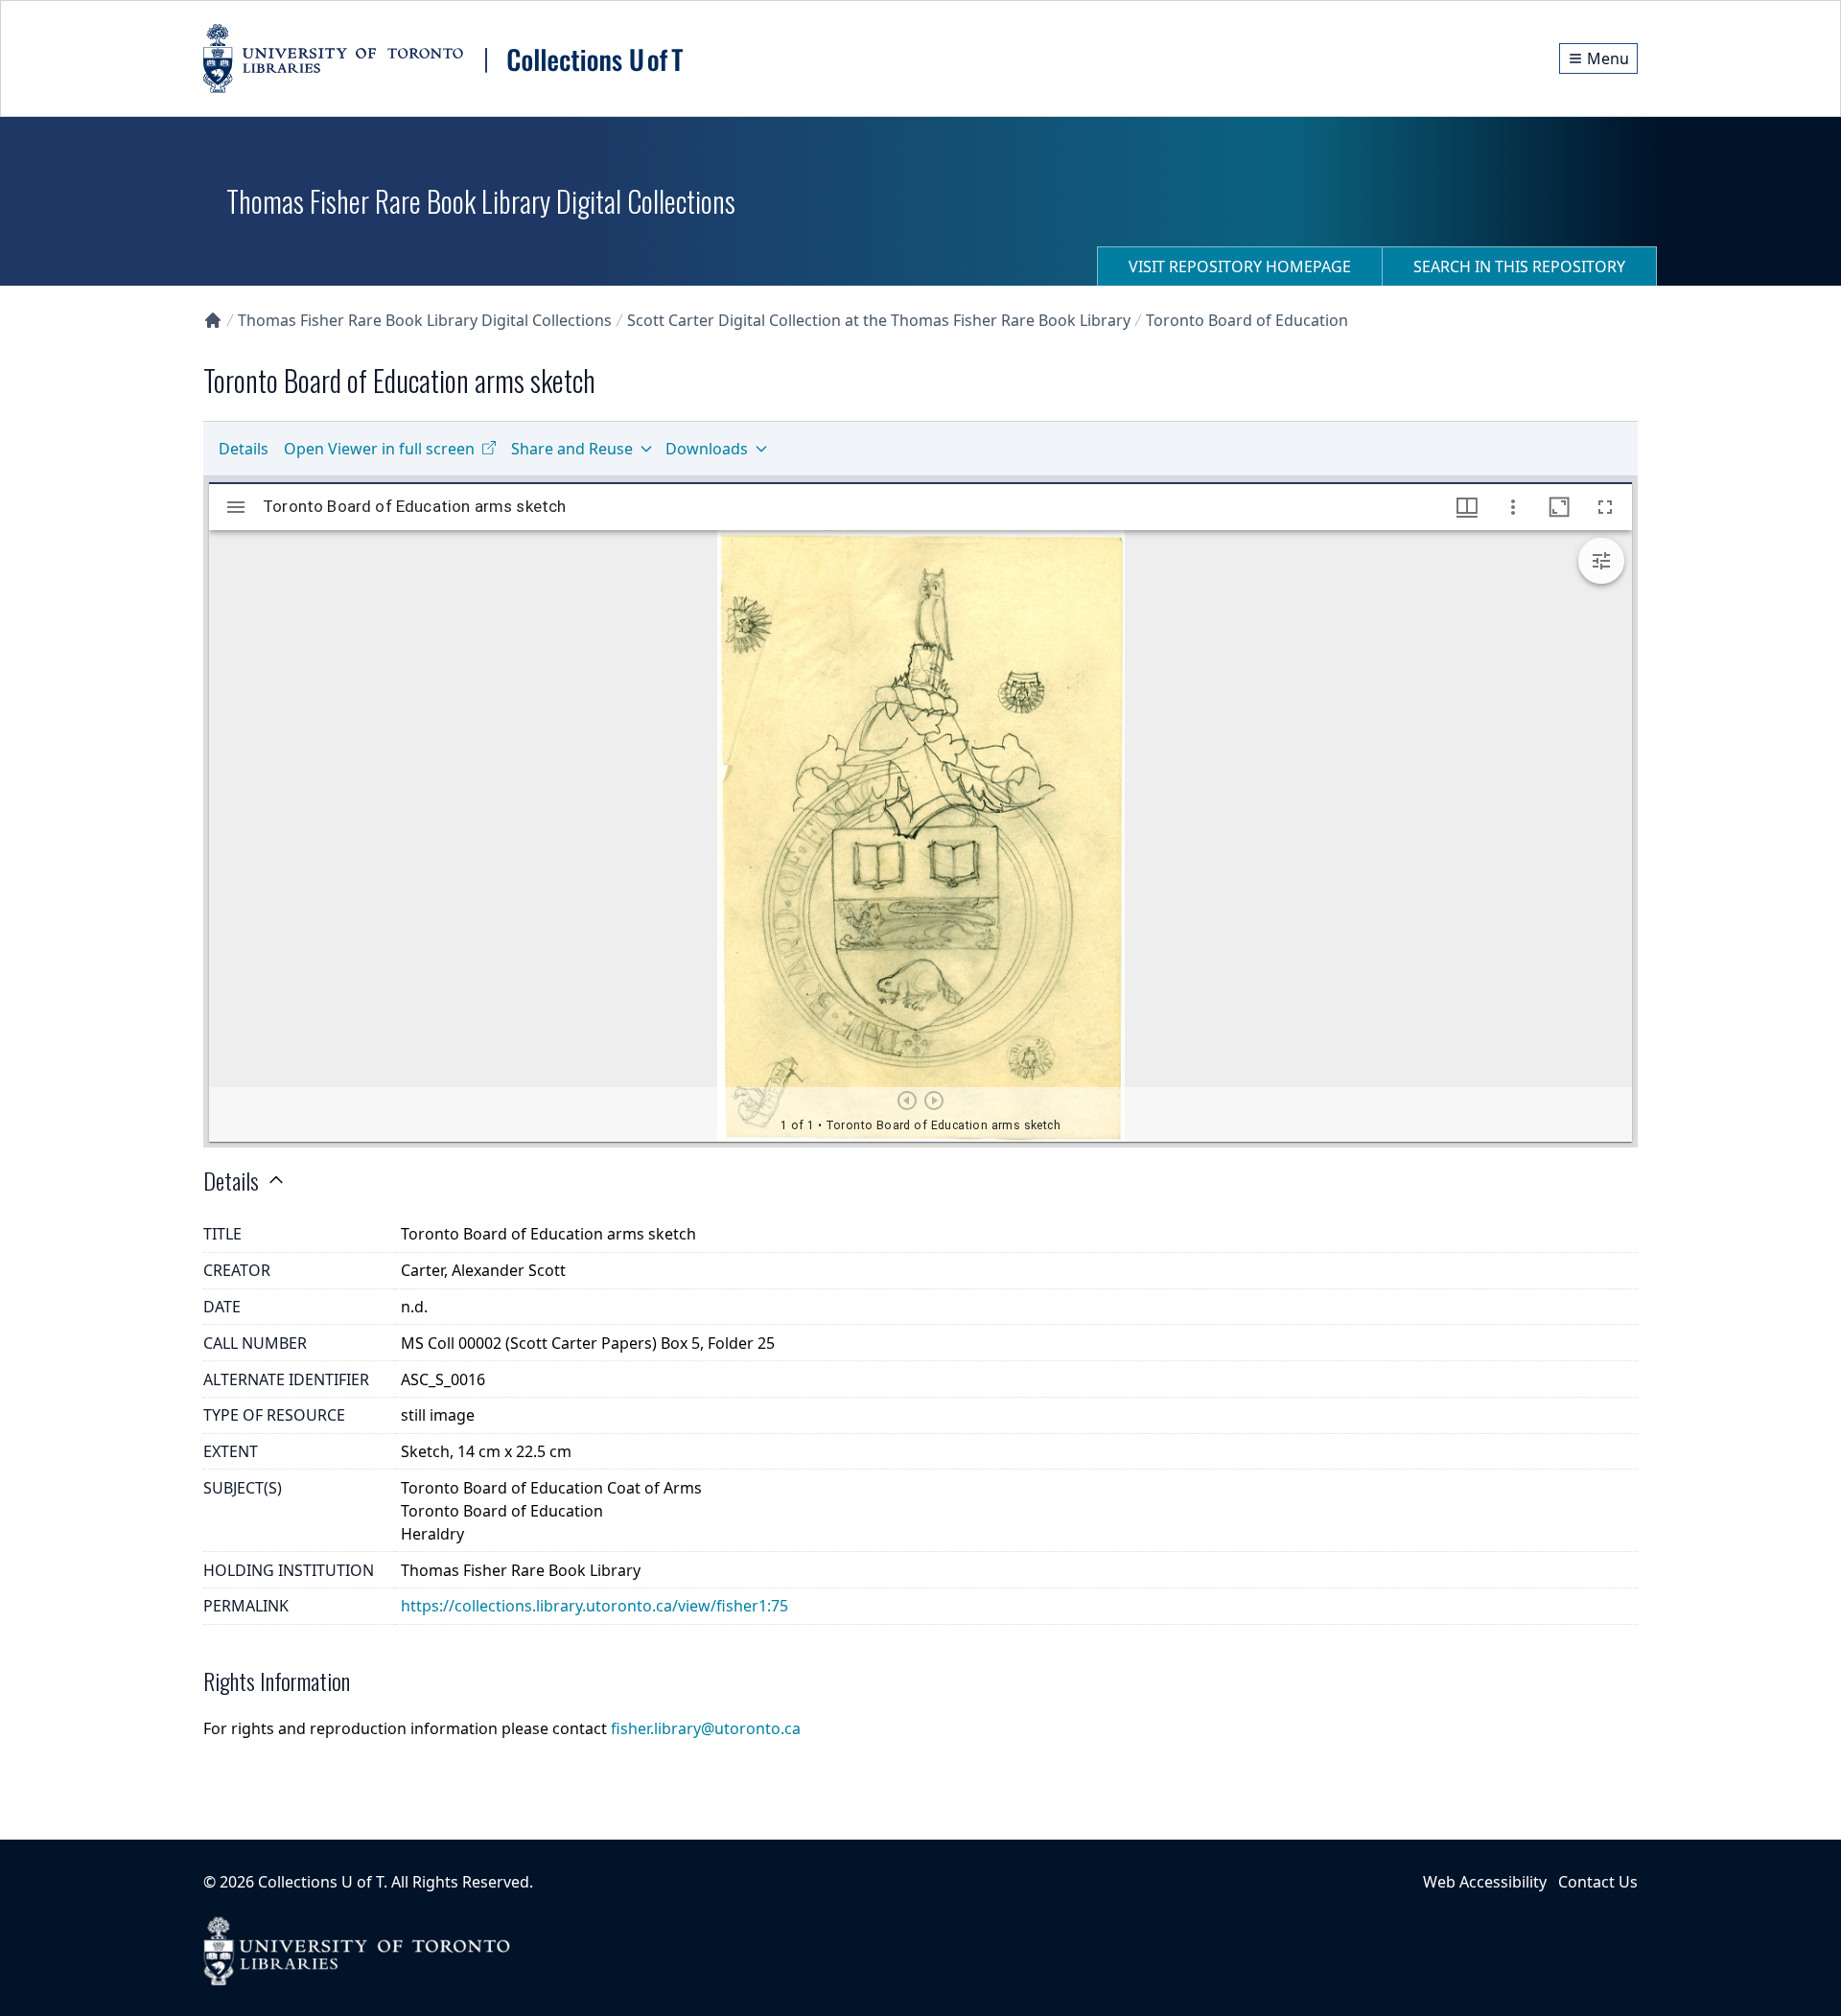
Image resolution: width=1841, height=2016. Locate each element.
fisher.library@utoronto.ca (706, 1728)
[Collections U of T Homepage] (213, 320)
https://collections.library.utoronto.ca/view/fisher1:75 (594, 1606)
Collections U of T (321, 1882)
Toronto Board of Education (1247, 320)
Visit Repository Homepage (1240, 266)
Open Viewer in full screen (379, 449)
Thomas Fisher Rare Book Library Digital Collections (425, 320)
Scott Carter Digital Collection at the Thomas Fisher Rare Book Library (879, 320)
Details (244, 449)
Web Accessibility (1485, 1882)
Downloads (707, 449)
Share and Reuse (572, 449)
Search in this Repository (1519, 266)
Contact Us (1598, 1882)
